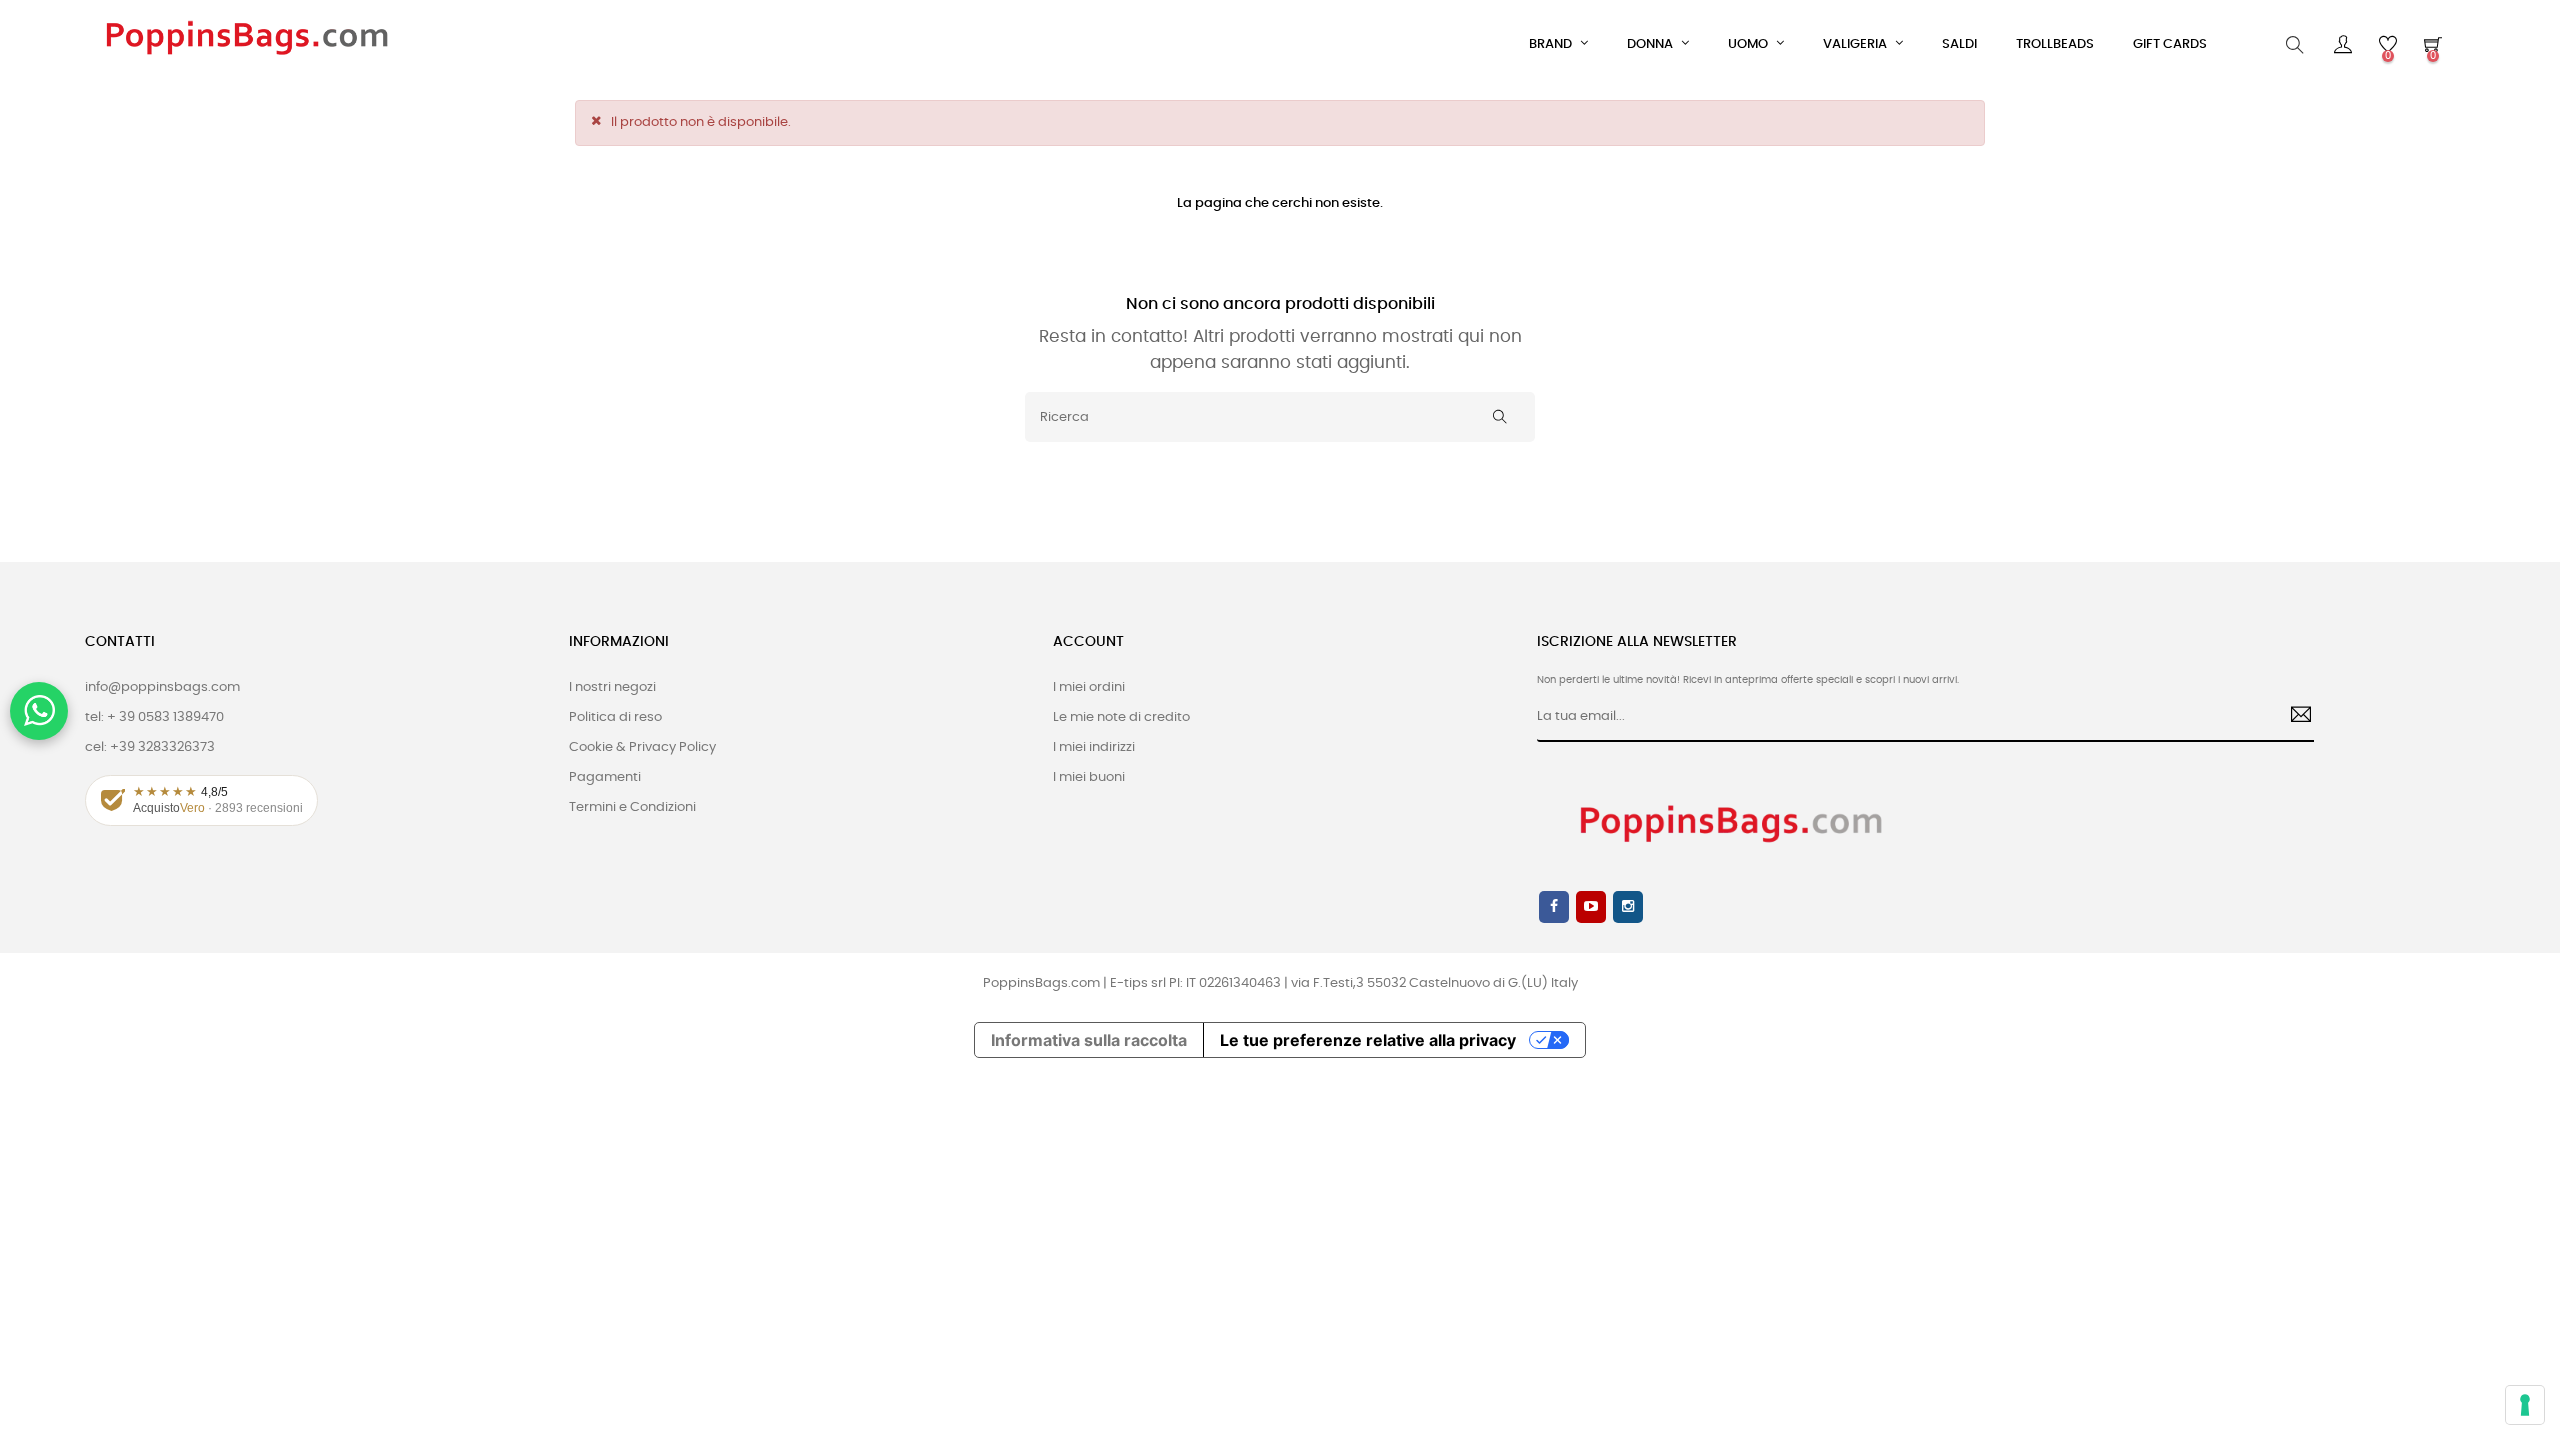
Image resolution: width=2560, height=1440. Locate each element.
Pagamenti (605, 777)
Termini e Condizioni (632, 807)
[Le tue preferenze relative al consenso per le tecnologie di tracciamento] (2525, 1405)
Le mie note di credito (1121, 717)
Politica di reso (615, 717)
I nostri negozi (612, 687)
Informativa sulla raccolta (1089, 1040)
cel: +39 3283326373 (150, 747)
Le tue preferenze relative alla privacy (1368, 1040)
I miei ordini (1089, 687)
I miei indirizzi (1094, 747)
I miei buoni (1089, 777)
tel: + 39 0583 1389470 (154, 717)
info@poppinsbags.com (162, 687)
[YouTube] (1591, 907)
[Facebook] (1554, 907)
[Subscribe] (2293, 717)
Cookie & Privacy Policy (642, 747)
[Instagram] (1628, 907)
